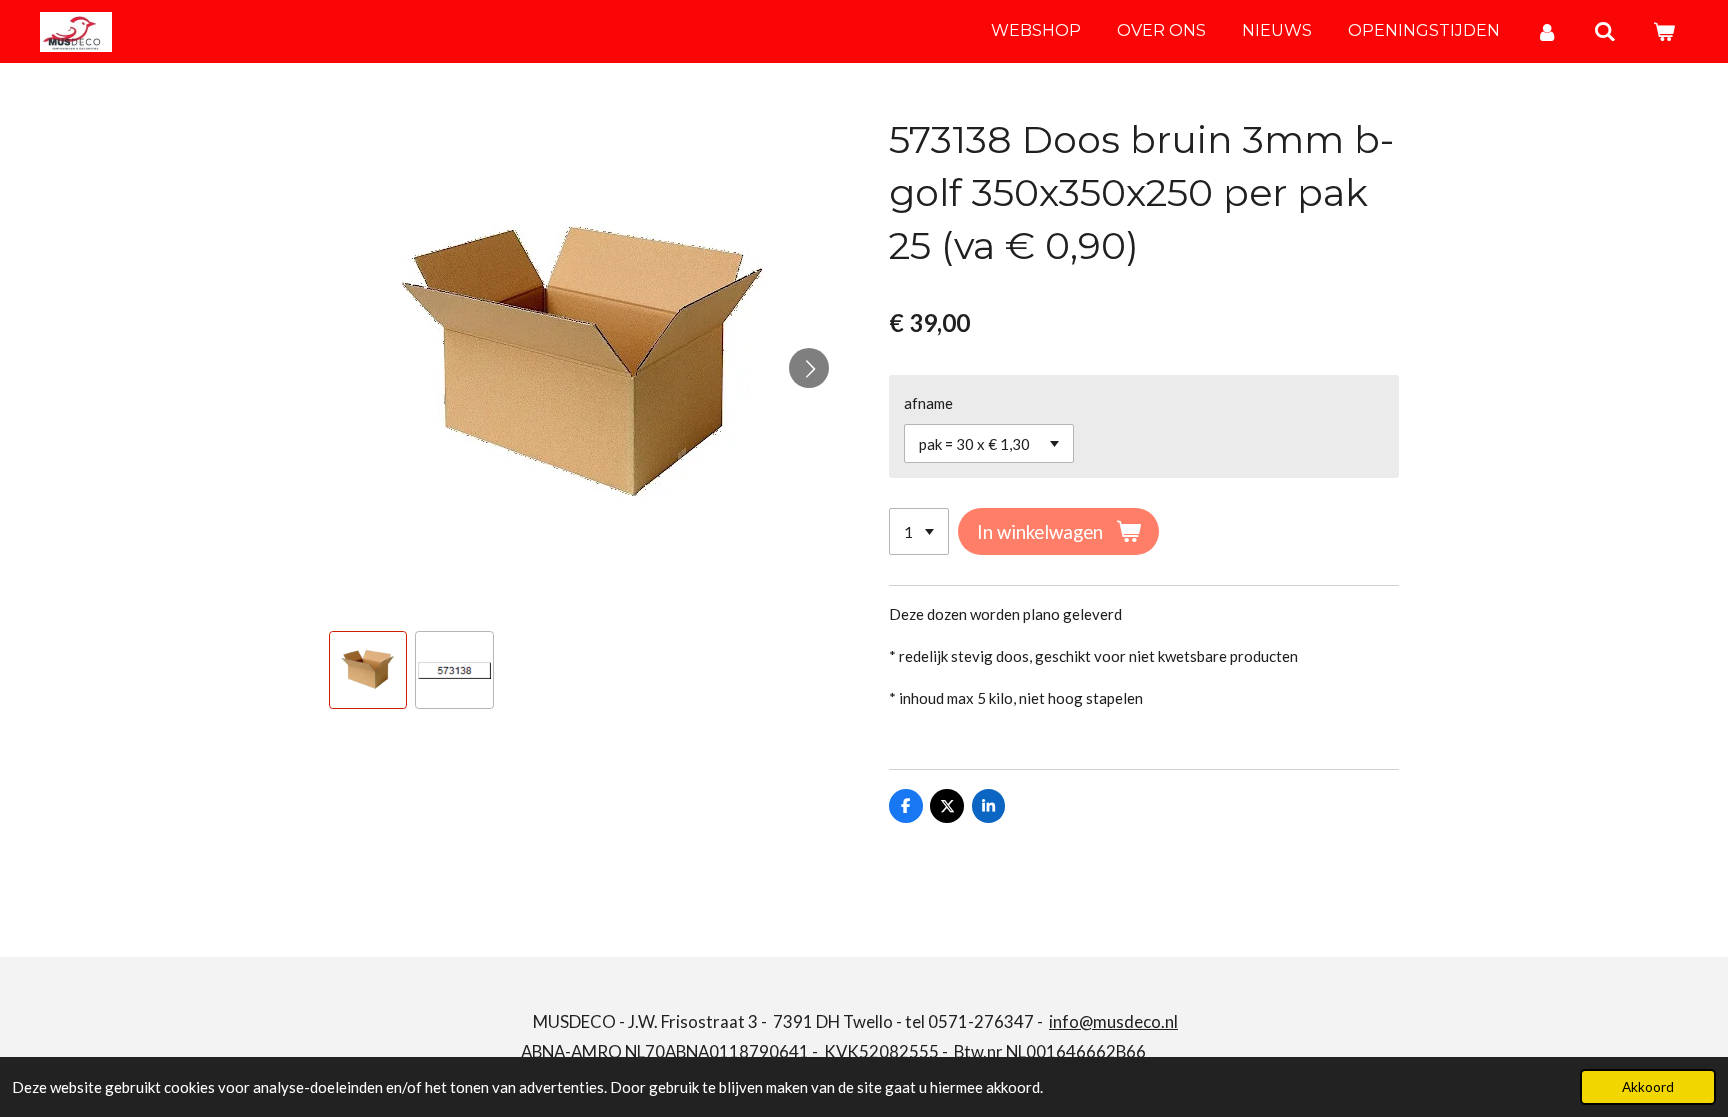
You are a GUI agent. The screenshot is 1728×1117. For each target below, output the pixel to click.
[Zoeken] (1605, 31)
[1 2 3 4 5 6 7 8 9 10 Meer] (919, 531)
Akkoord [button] (1648, 1087)
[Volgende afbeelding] (809, 368)
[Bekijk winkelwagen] (1664, 31)
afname (928, 403)
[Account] (1547, 31)
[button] (368, 670)
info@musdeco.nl (1113, 1021)
